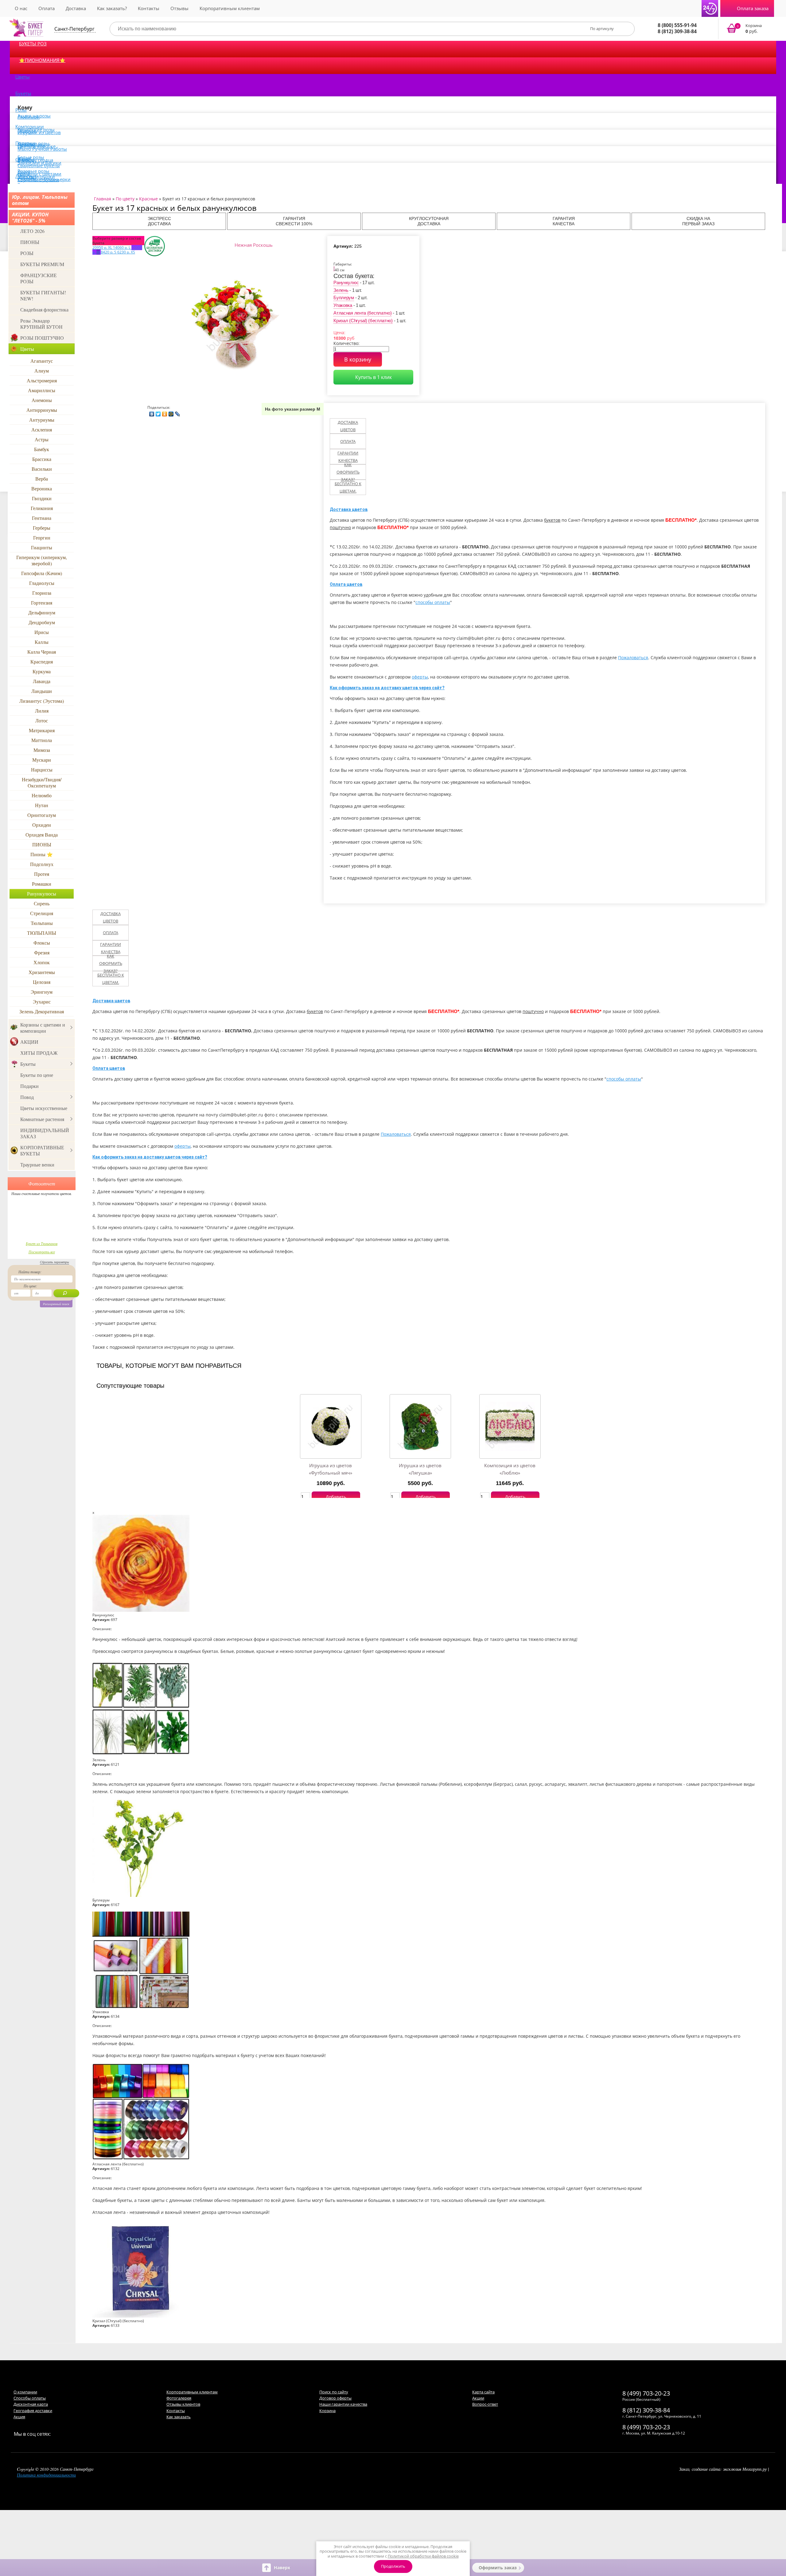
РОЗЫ (27, 253)
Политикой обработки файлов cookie (423, 2556)
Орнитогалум (42, 815)
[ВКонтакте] (152, 412)
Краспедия (42, 661)
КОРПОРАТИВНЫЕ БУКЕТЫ (42, 1150)
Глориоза (42, 593)
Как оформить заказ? (348, 472)
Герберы (42, 528)
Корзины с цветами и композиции (43, 1028)
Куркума (42, 671)
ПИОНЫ (30, 242)
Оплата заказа (753, 8)
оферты (420, 677)
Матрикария (42, 730)
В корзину (358, 359)
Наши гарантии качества (343, 2404)
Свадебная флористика (44, 309)
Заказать (748, 29)
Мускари (42, 760)
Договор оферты (335, 2398)
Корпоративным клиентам (230, 8)
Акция (19, 2417)
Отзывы (179, 8)
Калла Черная (42, 652)
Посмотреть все (42, 1252)
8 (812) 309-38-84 (677, 31)
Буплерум (344, 298)
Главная (103, 199)
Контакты (149, 8)
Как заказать (179, 2417)
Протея (42, 874)
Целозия (42, 982)
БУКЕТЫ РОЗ (33, 44)
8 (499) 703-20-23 (646, 2393)
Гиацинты (42, 547)
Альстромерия (42, 380)
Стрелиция (42, 913)
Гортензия (42, 603)
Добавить (336, 1497)
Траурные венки (37, 1164)
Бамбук (42, 449)
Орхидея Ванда (42, 835)
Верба (42, 479)
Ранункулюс (346, 282)
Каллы (42, 642)
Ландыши (42, 691)
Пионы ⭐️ (42, 854)
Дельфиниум (42, 612)
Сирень (42, 903)
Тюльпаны (42, 923)
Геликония (42, 508)
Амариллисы (42, 390)
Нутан (42, 805)
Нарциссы (42, 770)
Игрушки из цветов (39, 132)
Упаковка (343, 305)
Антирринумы (42, 410)
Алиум (42, 371)
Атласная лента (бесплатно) (362, 313)
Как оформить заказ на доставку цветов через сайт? (387, 688)
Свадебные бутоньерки (44, 179)
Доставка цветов (348, 426)
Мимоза (42, 750)
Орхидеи (42, 825)
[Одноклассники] (165, 412)
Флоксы (42, 943)
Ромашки (42, 884)
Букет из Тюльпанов (42, 1244)
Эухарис (42, 1002)
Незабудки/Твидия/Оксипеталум (42, 782)
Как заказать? (112, 8)
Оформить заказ (498, 2568)
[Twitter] (158, 412)
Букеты (23, 93)
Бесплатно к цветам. (348, 487)
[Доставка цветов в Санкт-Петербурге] (26, 28)
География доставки (33, 2411)
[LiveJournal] (178, 412)
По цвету (125, 199)
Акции (478, 2398)
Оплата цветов (346, 584)
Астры (42, 439)
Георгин (42, 538)
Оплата (47, 8)
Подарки (29, 1086)
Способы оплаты (30, 2398)
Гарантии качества (348, 457)
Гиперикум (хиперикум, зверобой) (42, 560)
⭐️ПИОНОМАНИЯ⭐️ (42, 60)
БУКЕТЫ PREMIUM (42, 264)
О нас (21, 8)
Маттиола (42, 740)
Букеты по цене (37, 1075)
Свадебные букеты (39, 165)
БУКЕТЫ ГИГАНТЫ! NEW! (43, 295)
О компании (25, 2392)
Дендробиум (42, 622)
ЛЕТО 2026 (32, 231)
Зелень (341, 290)
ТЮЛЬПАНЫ (42, 933)
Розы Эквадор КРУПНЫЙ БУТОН (41, 324)
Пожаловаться (633, 658)
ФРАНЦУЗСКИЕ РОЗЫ (39, 278)
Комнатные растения (42, 1119)
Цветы (23, 77)
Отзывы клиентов (183, 2404)
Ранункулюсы (42, 893)
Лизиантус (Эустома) (42, 701)
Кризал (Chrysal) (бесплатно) (363, 321)
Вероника (42, 488)
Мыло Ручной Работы (42, 149)
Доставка (76, 8)
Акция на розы (34, 116)
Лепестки (26, 176)
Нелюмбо (42, 795)
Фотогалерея (179, 2398)
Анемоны (42, 400)
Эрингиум (42, 992)
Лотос (42, 720)
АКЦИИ (29, 1042)
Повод (27, 1097)
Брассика (42, 459)
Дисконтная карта (31, 2404)
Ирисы (42, 632)
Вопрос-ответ (485, 2404)
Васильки (42, 469)
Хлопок (42, 962)
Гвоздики (42, 498)
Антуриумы (42, 420)
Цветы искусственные (44, 1108)
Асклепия (42, 429)
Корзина (327, 2411)
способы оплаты (433, 602)
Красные (148, 199)
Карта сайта (483, 2392)
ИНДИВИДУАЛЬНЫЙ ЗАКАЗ (45, 1133)
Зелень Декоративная (42, 1011)
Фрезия (42, 952)
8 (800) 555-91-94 (677, 25)
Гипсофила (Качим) (42, 573)
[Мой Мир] (171, 412)
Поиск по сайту (334, 2392)
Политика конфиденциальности (46, 2475)
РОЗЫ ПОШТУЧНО (42, 338)
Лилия (42, 711)
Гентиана (42, 518)
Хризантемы (42, 972)
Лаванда (42, 681)
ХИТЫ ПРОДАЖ (39, 1053)
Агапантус (42, 361)
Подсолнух (42, 864)
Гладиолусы (42, 583)
